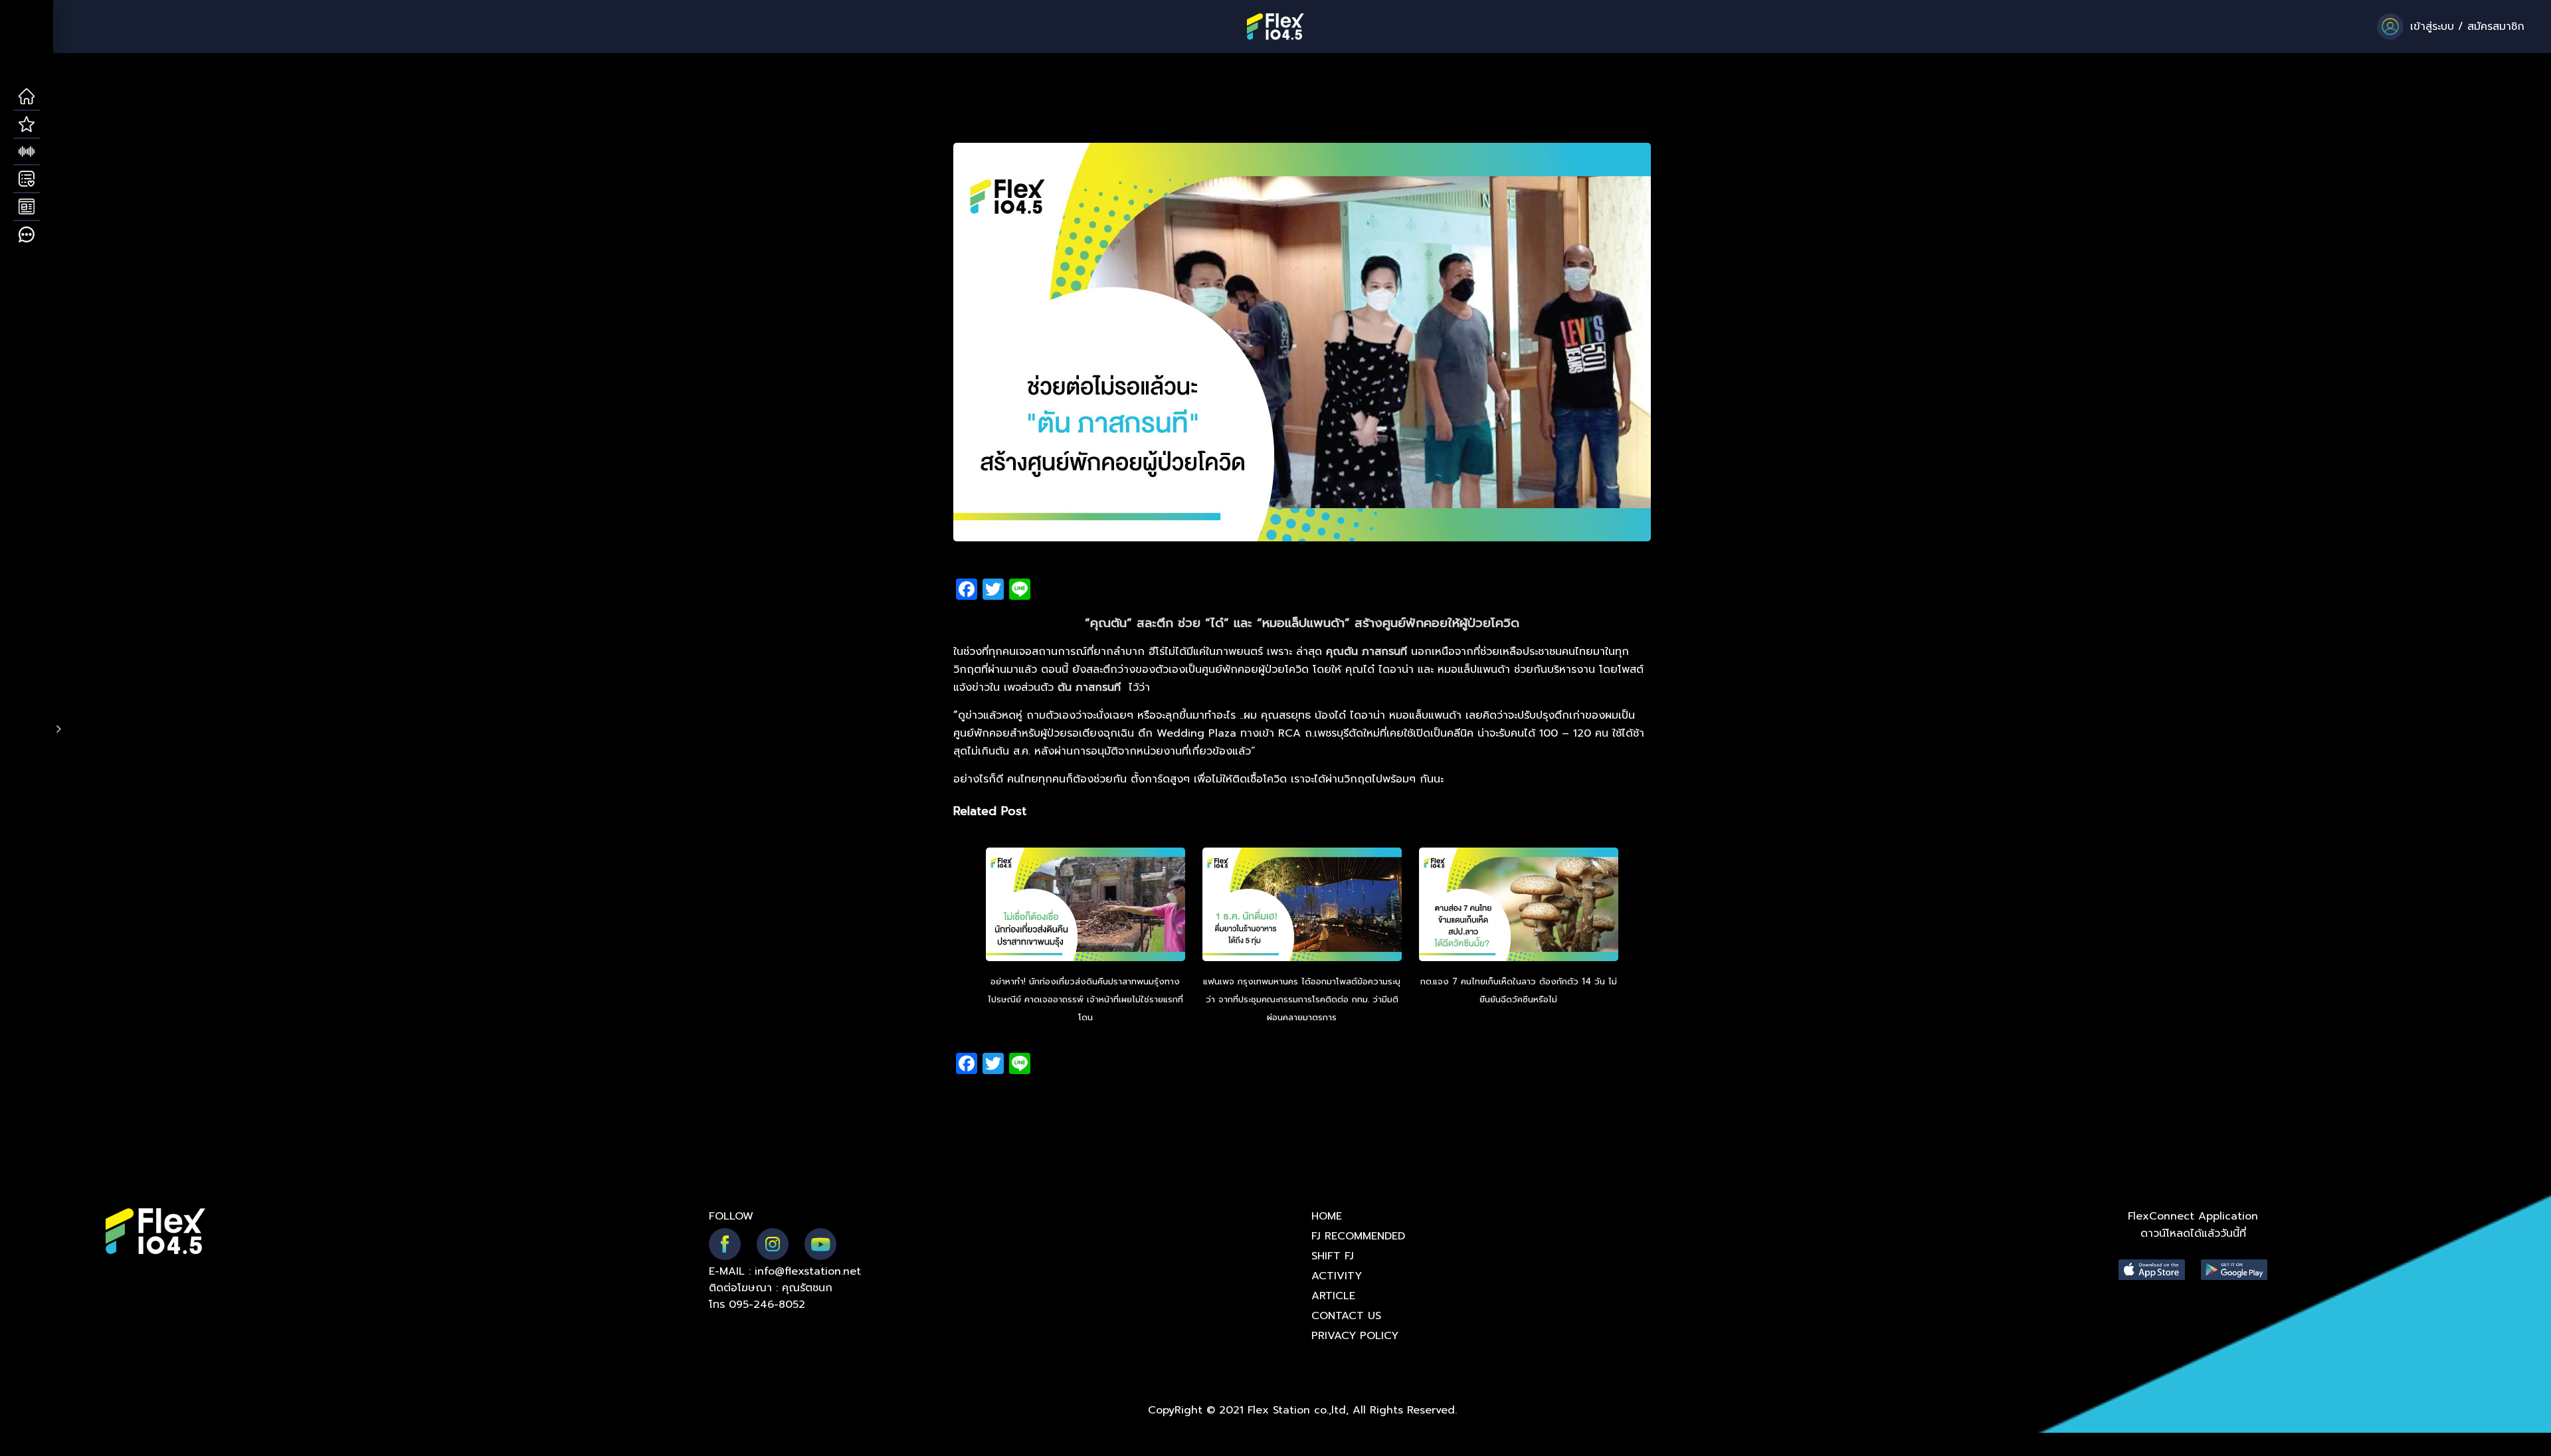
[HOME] (27, 97)
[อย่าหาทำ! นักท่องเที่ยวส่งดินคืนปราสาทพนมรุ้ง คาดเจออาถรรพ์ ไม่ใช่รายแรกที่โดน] (1086, 906)
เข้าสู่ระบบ (2432, 27)
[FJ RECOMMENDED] (27, 125)
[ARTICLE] (27, 207)
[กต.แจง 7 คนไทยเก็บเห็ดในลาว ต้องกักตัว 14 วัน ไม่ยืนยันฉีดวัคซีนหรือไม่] (1519, 906)
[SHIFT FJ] (27, 152)
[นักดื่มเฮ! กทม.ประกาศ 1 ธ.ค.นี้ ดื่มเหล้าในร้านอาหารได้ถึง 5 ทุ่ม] (1302, 906)
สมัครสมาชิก (2496, 27)
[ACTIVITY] (27, 179)
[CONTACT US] (27, 235)
